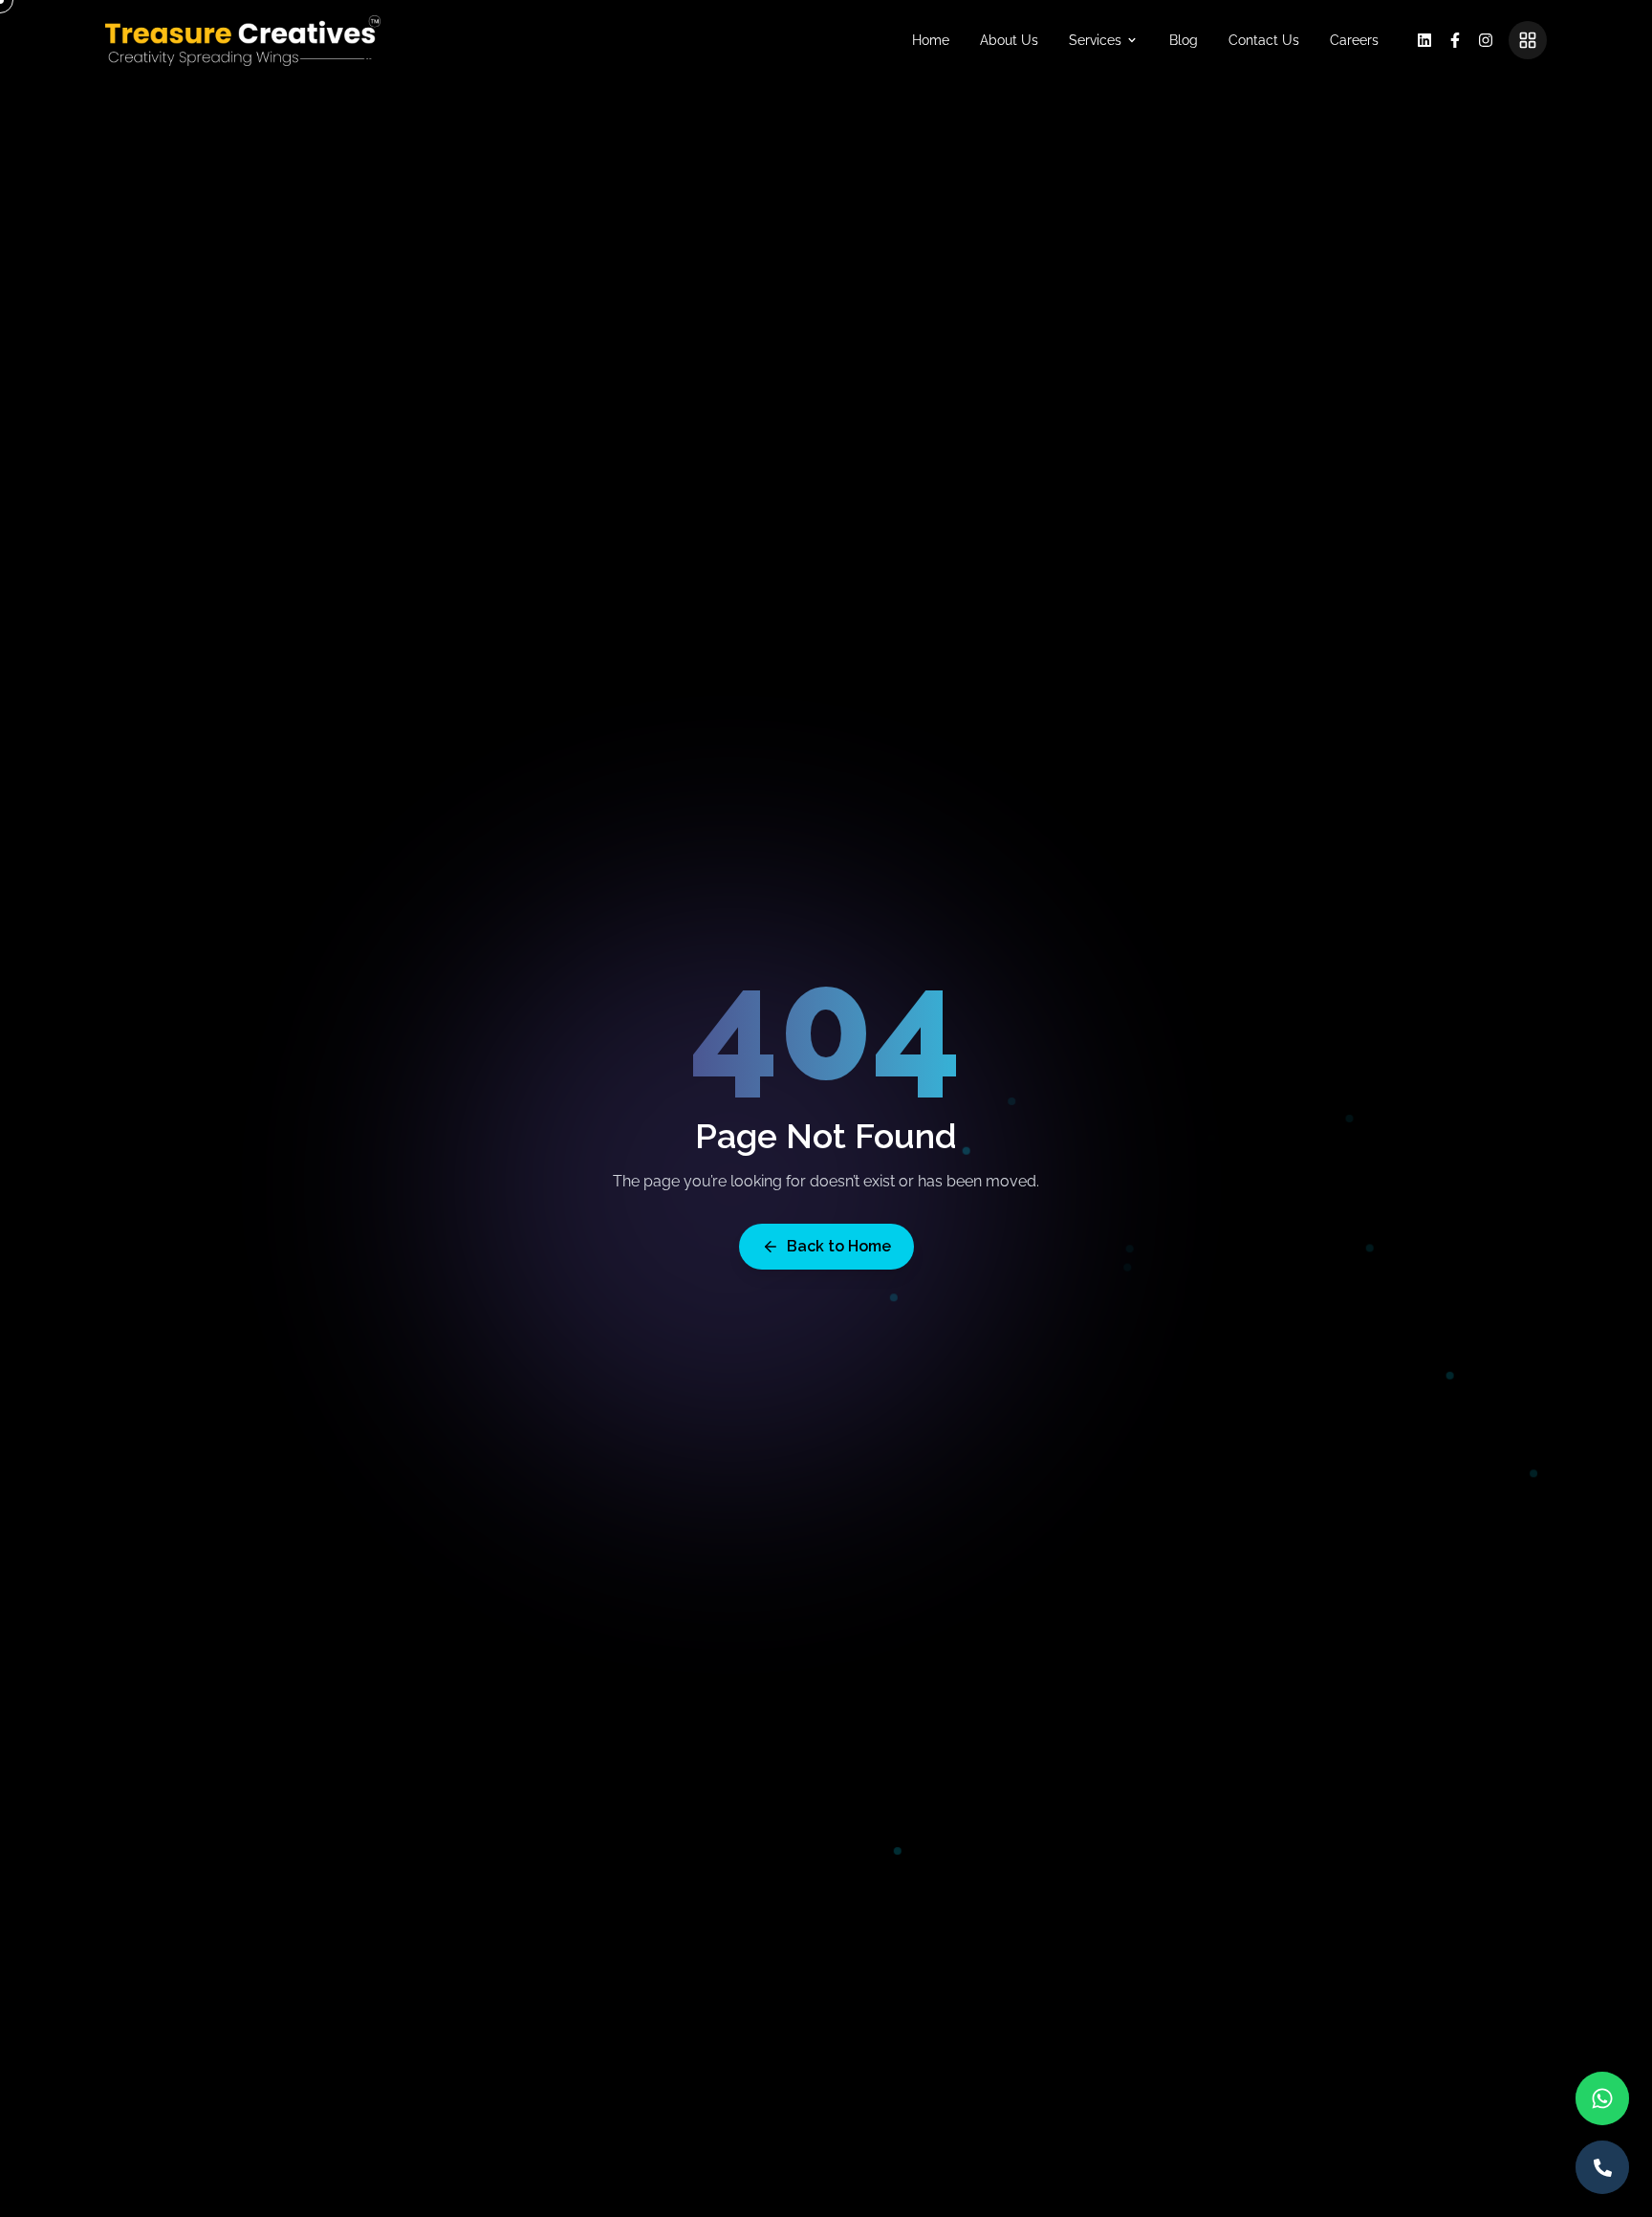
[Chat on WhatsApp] (1602, 2098)
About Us (1009, 40)
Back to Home (839, 1246)
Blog (1184, 40)
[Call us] (1602, 2167)
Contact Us (1264, 40)
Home (931, 40)
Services (1095, 40)
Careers (1354, 40)
